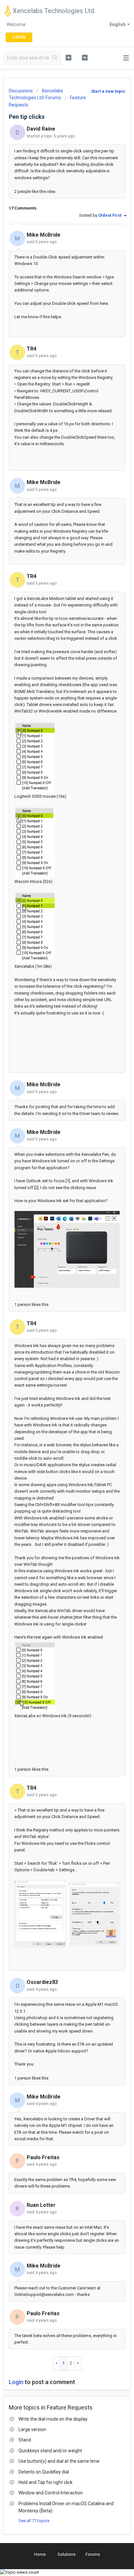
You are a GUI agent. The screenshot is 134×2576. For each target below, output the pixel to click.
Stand (25, 2440)
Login (16, 2382)
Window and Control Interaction (51, 2493)
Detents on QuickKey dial (44, 2472)
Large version (32, 2429)
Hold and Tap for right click (46, 2482)
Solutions (67, 2554)
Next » (78, 2363)
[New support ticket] (69, 57)
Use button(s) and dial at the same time (59, 2461)
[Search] (55, 58)
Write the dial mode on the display (53, 2419)
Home (40, 2554)
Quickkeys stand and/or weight (50, 2451)
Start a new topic (108, 91)
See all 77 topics (34, 2521)
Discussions (21, 91)
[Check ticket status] (85, 57)
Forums (93, 2554)
